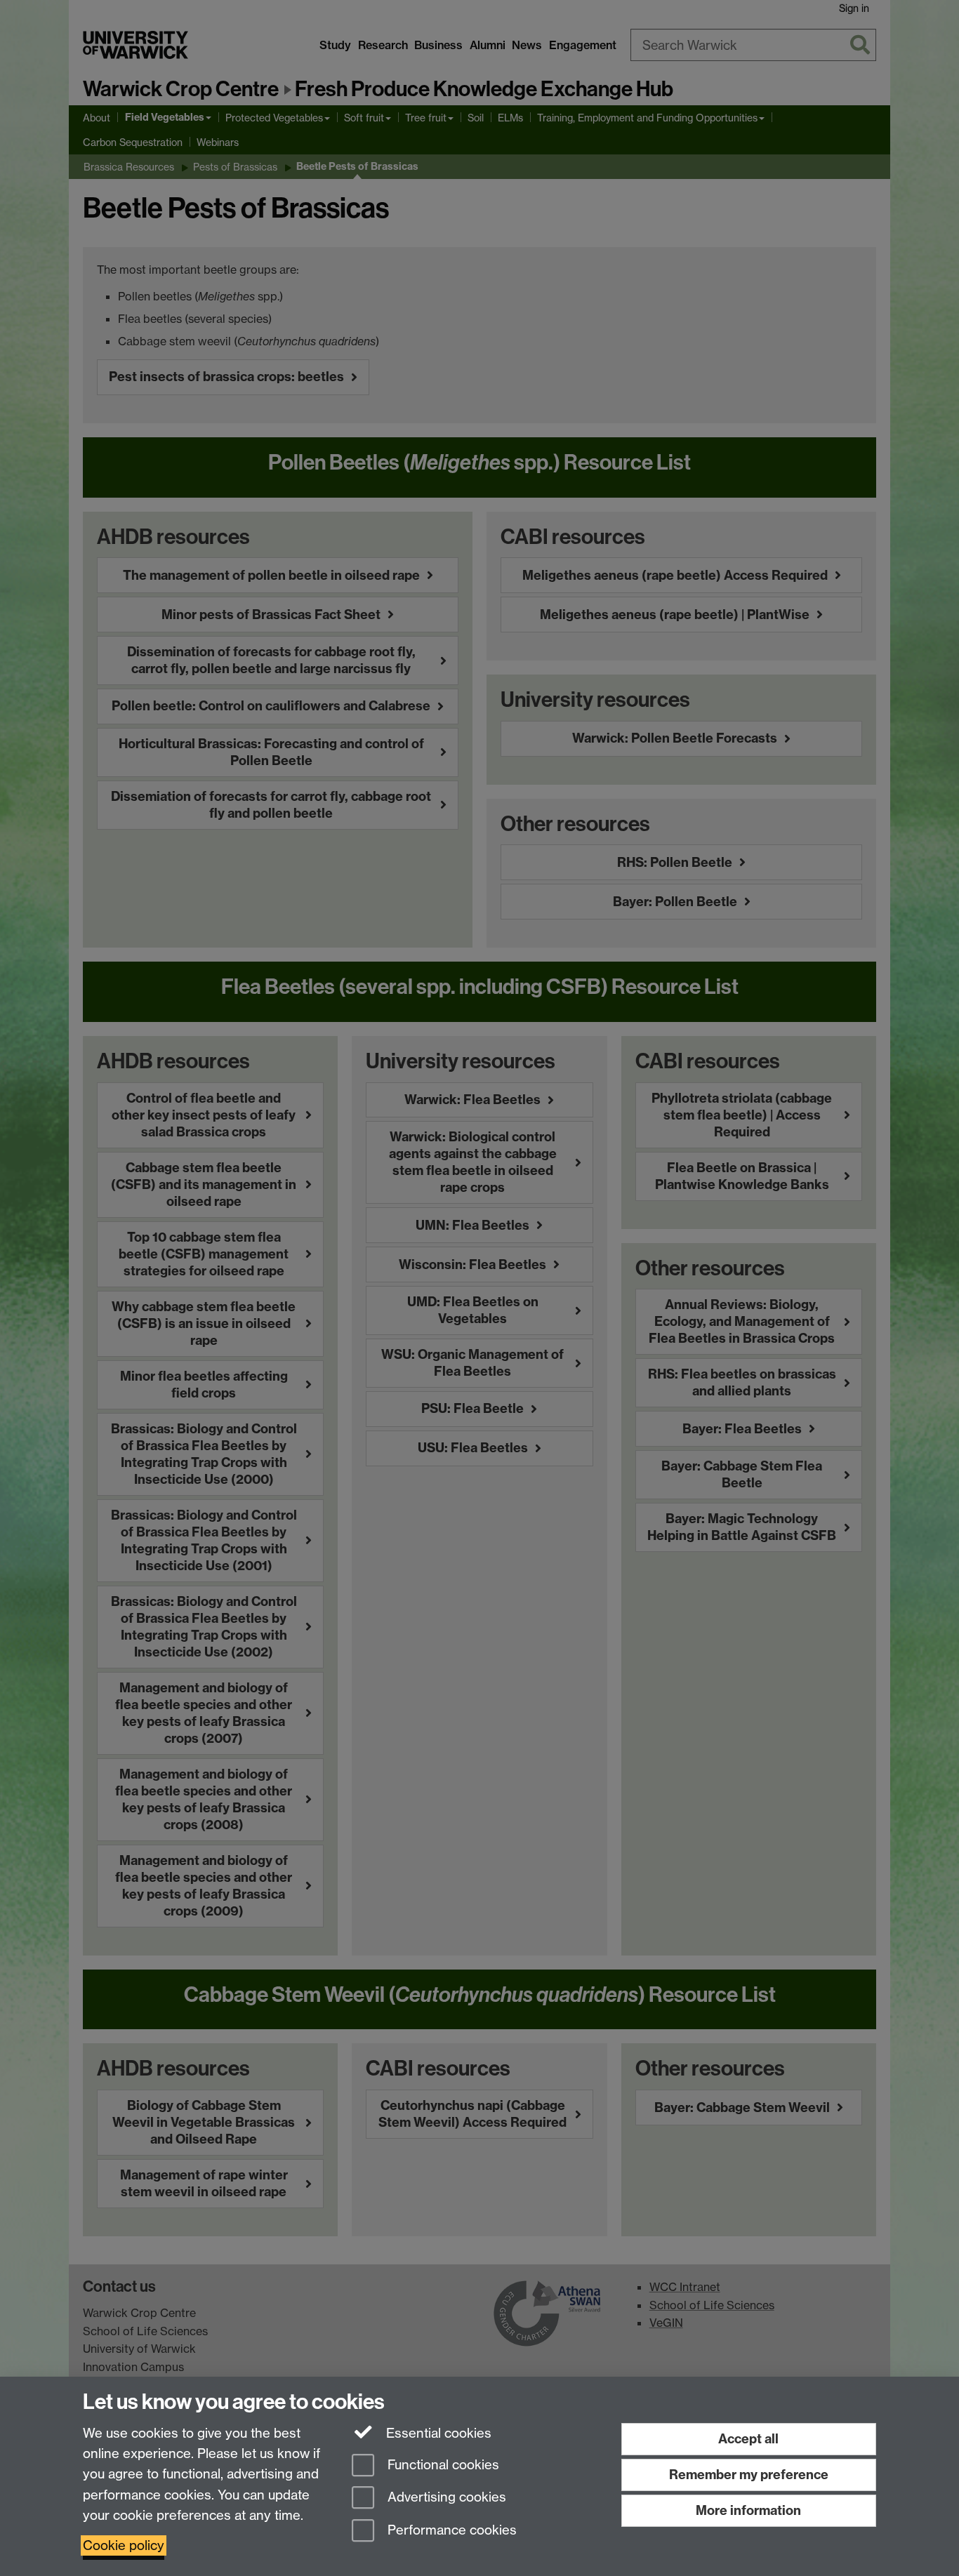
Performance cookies (450, 2531)
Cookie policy (124, 2545)
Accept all (748, 2439)
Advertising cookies (445, 2498)
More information (748, 2510)
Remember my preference (749, 2475)
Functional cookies (442, 2465)
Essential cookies (437, 2433)
